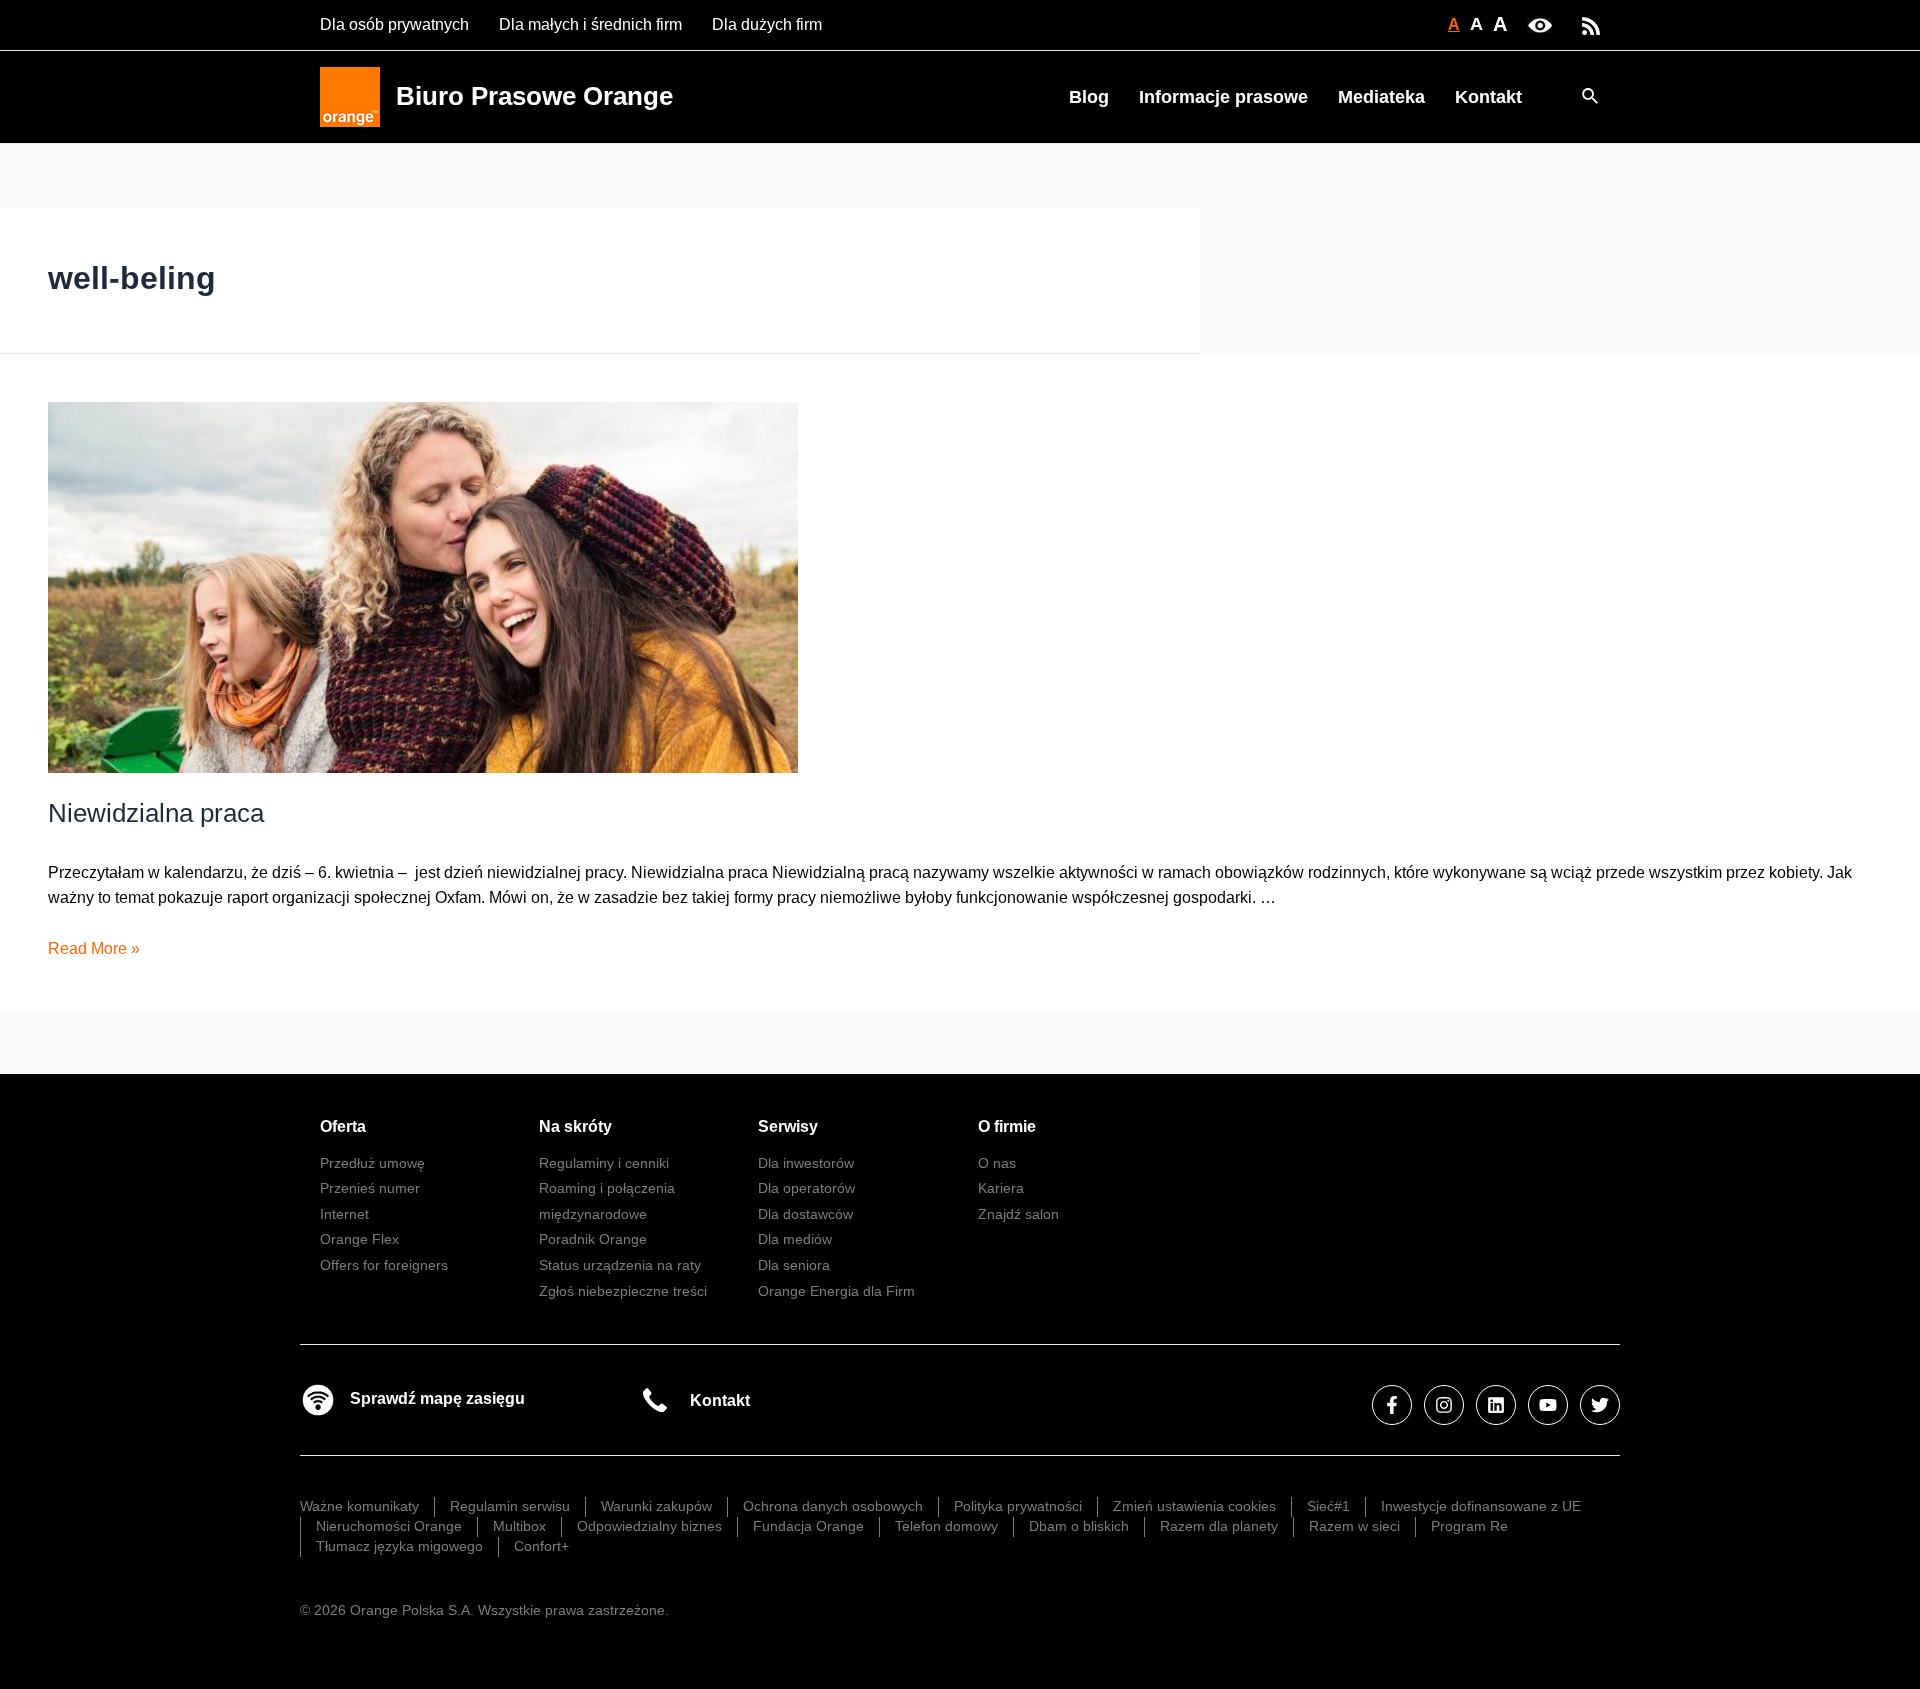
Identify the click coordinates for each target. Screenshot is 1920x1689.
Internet (344, 1214)
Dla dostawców (805, 1214)
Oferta (343, 1126)
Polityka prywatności (1018, 1506)
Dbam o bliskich (1079, 1526)
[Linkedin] (1496, 1405)
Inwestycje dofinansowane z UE (1481, 1506)
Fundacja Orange (808, 1526)
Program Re (1469, 1526)
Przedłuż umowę (372, 1163)
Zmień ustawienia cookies (1194, 1506)
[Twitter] (1600, 1405)
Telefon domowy (946, 1526)
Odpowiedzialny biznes (649, 1526)
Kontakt (1488, 97)
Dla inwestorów (806, 1163)
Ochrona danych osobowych (833, 1506)
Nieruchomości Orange (389, 1526)
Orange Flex (359, 1239)
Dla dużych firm (767, 24)
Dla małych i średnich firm (590, 24)
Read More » (94, 948)
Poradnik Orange (593, 1239)
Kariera (1001, 1188)
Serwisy (788, 1126)
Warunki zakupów (656, 1506)
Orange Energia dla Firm (836, 1291)
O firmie (1007, 1126)
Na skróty (575, 1126)
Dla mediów (795, 1239)
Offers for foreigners (384, 1265)
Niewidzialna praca (156, 813)
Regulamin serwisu (510, 1506)
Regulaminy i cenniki (604, 1163)
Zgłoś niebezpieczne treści (623, 1291)
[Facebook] (1392, 1405)
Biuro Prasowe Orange (534, 96)
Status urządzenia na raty (620, 1265)
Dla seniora (794, 1265)
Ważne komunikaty (359, 1506)
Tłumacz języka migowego (399, 1546)
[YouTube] (1548, 1405)
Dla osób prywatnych (394, 24)
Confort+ (541, 1546)
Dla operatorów (806, 1188)
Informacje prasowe (1223, 97)
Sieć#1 (1328, 1506)
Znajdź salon (1018, 1214)
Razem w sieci (1354, 1526)
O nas (997, 1163)
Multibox (519, 1526)
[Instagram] (1444, 1405)
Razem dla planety (1219, 1526)
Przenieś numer (370, 1188)
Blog (1089, 97)
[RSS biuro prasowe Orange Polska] (1591, 24)
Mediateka (1381, 97)
